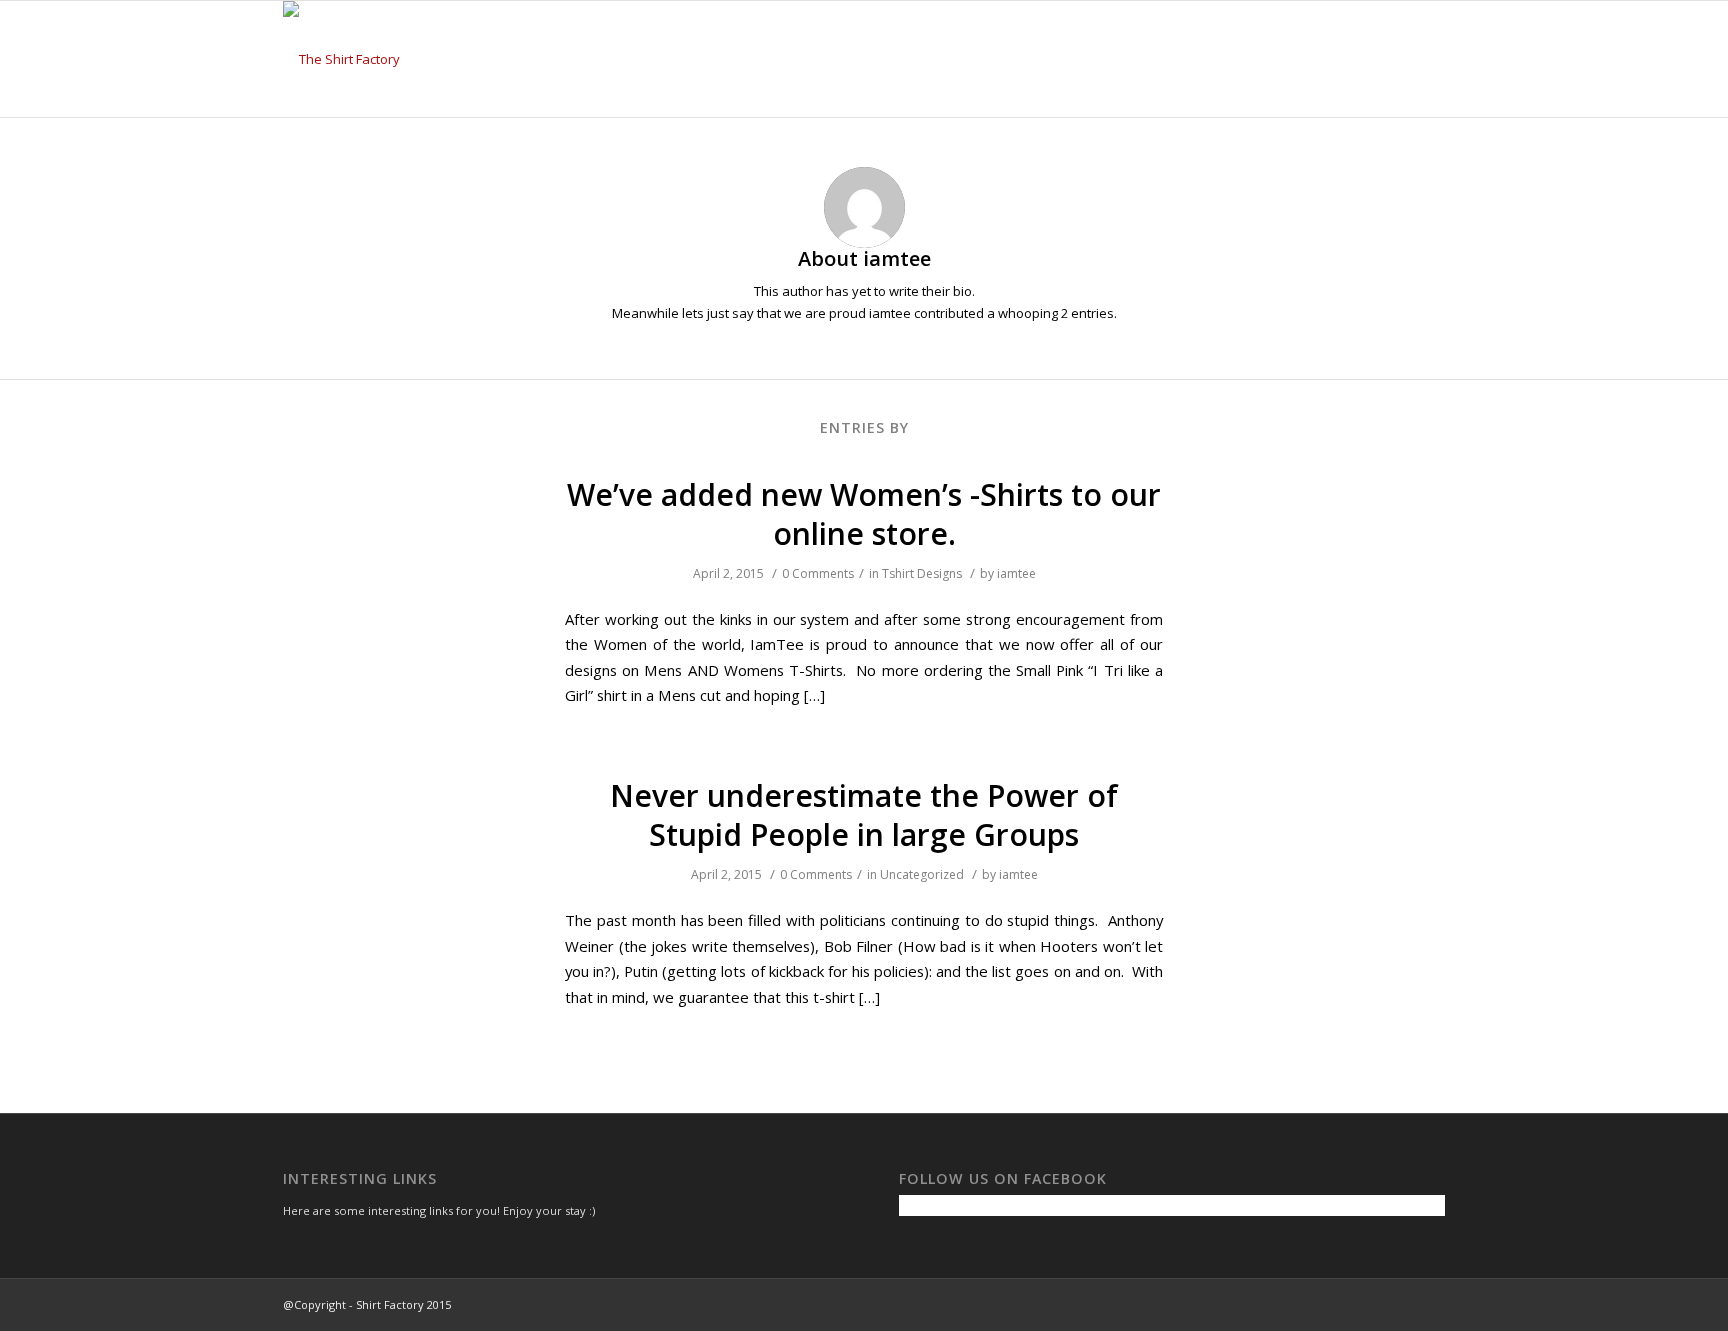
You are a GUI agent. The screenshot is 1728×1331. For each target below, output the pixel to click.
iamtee (1016, 573)
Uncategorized (922, 874)
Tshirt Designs (922, 573)
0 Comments (818, 573)
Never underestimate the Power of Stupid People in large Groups (864, 815)
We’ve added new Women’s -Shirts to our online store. (864, 514)
